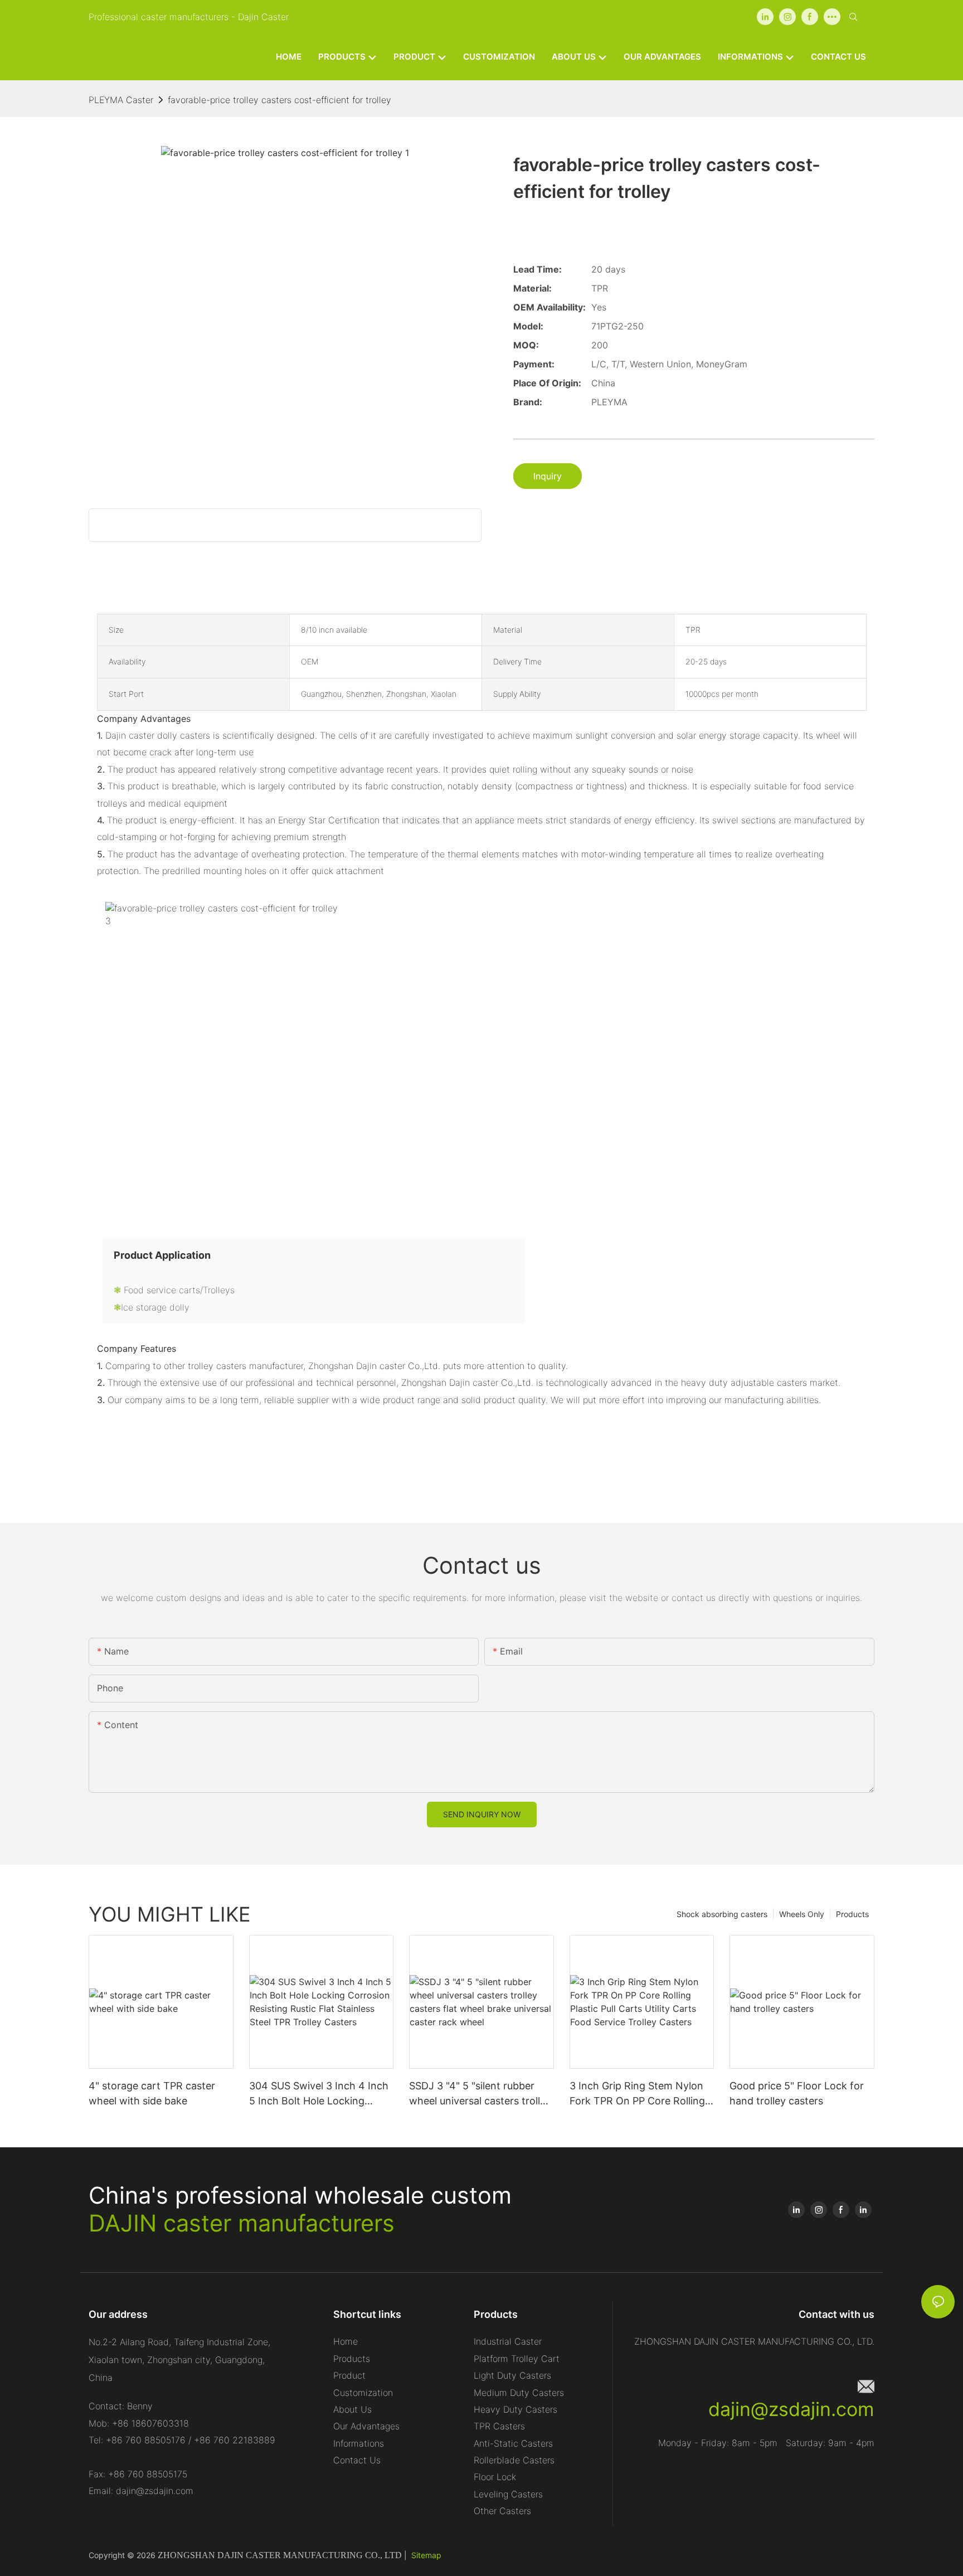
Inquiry (548, 476)
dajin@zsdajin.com (791, 2409)
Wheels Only (802, 1914)
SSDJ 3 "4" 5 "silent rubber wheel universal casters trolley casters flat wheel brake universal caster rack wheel (480, 2094)
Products (852, 1914)
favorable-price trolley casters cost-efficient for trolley (279, 100)
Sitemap (426, 2555)
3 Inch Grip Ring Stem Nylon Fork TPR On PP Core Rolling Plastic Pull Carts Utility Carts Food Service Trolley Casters (638, 2094)
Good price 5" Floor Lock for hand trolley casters (797, 2093)
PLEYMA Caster (121, 100)
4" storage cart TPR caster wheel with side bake (152, 2093)
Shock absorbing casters (722, 1914)
